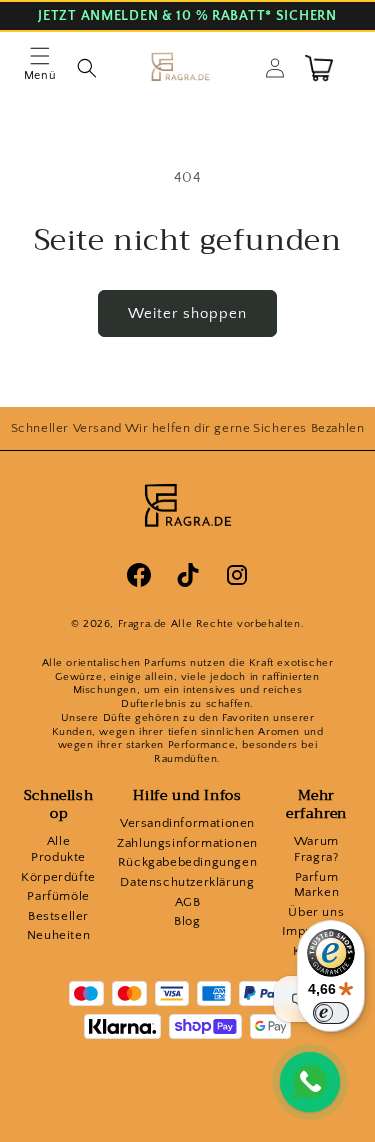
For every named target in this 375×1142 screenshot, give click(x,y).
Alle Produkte (58, 849)
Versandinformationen (187, 823)
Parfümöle (58, 896)
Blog (187, 921)
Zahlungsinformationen (187, 843)
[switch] (331, 1013)
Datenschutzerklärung (187, 882)
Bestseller (58, 916)
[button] (40, 68)
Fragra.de (142, 624)
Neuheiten (58, 935)
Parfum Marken (317, 885)
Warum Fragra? (316, 849)
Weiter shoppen (187, 313)
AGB (188, 902)
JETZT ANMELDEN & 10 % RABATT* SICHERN (187, 16)
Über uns (316, 912)
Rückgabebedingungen (187, 862)
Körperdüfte (58, 877)
